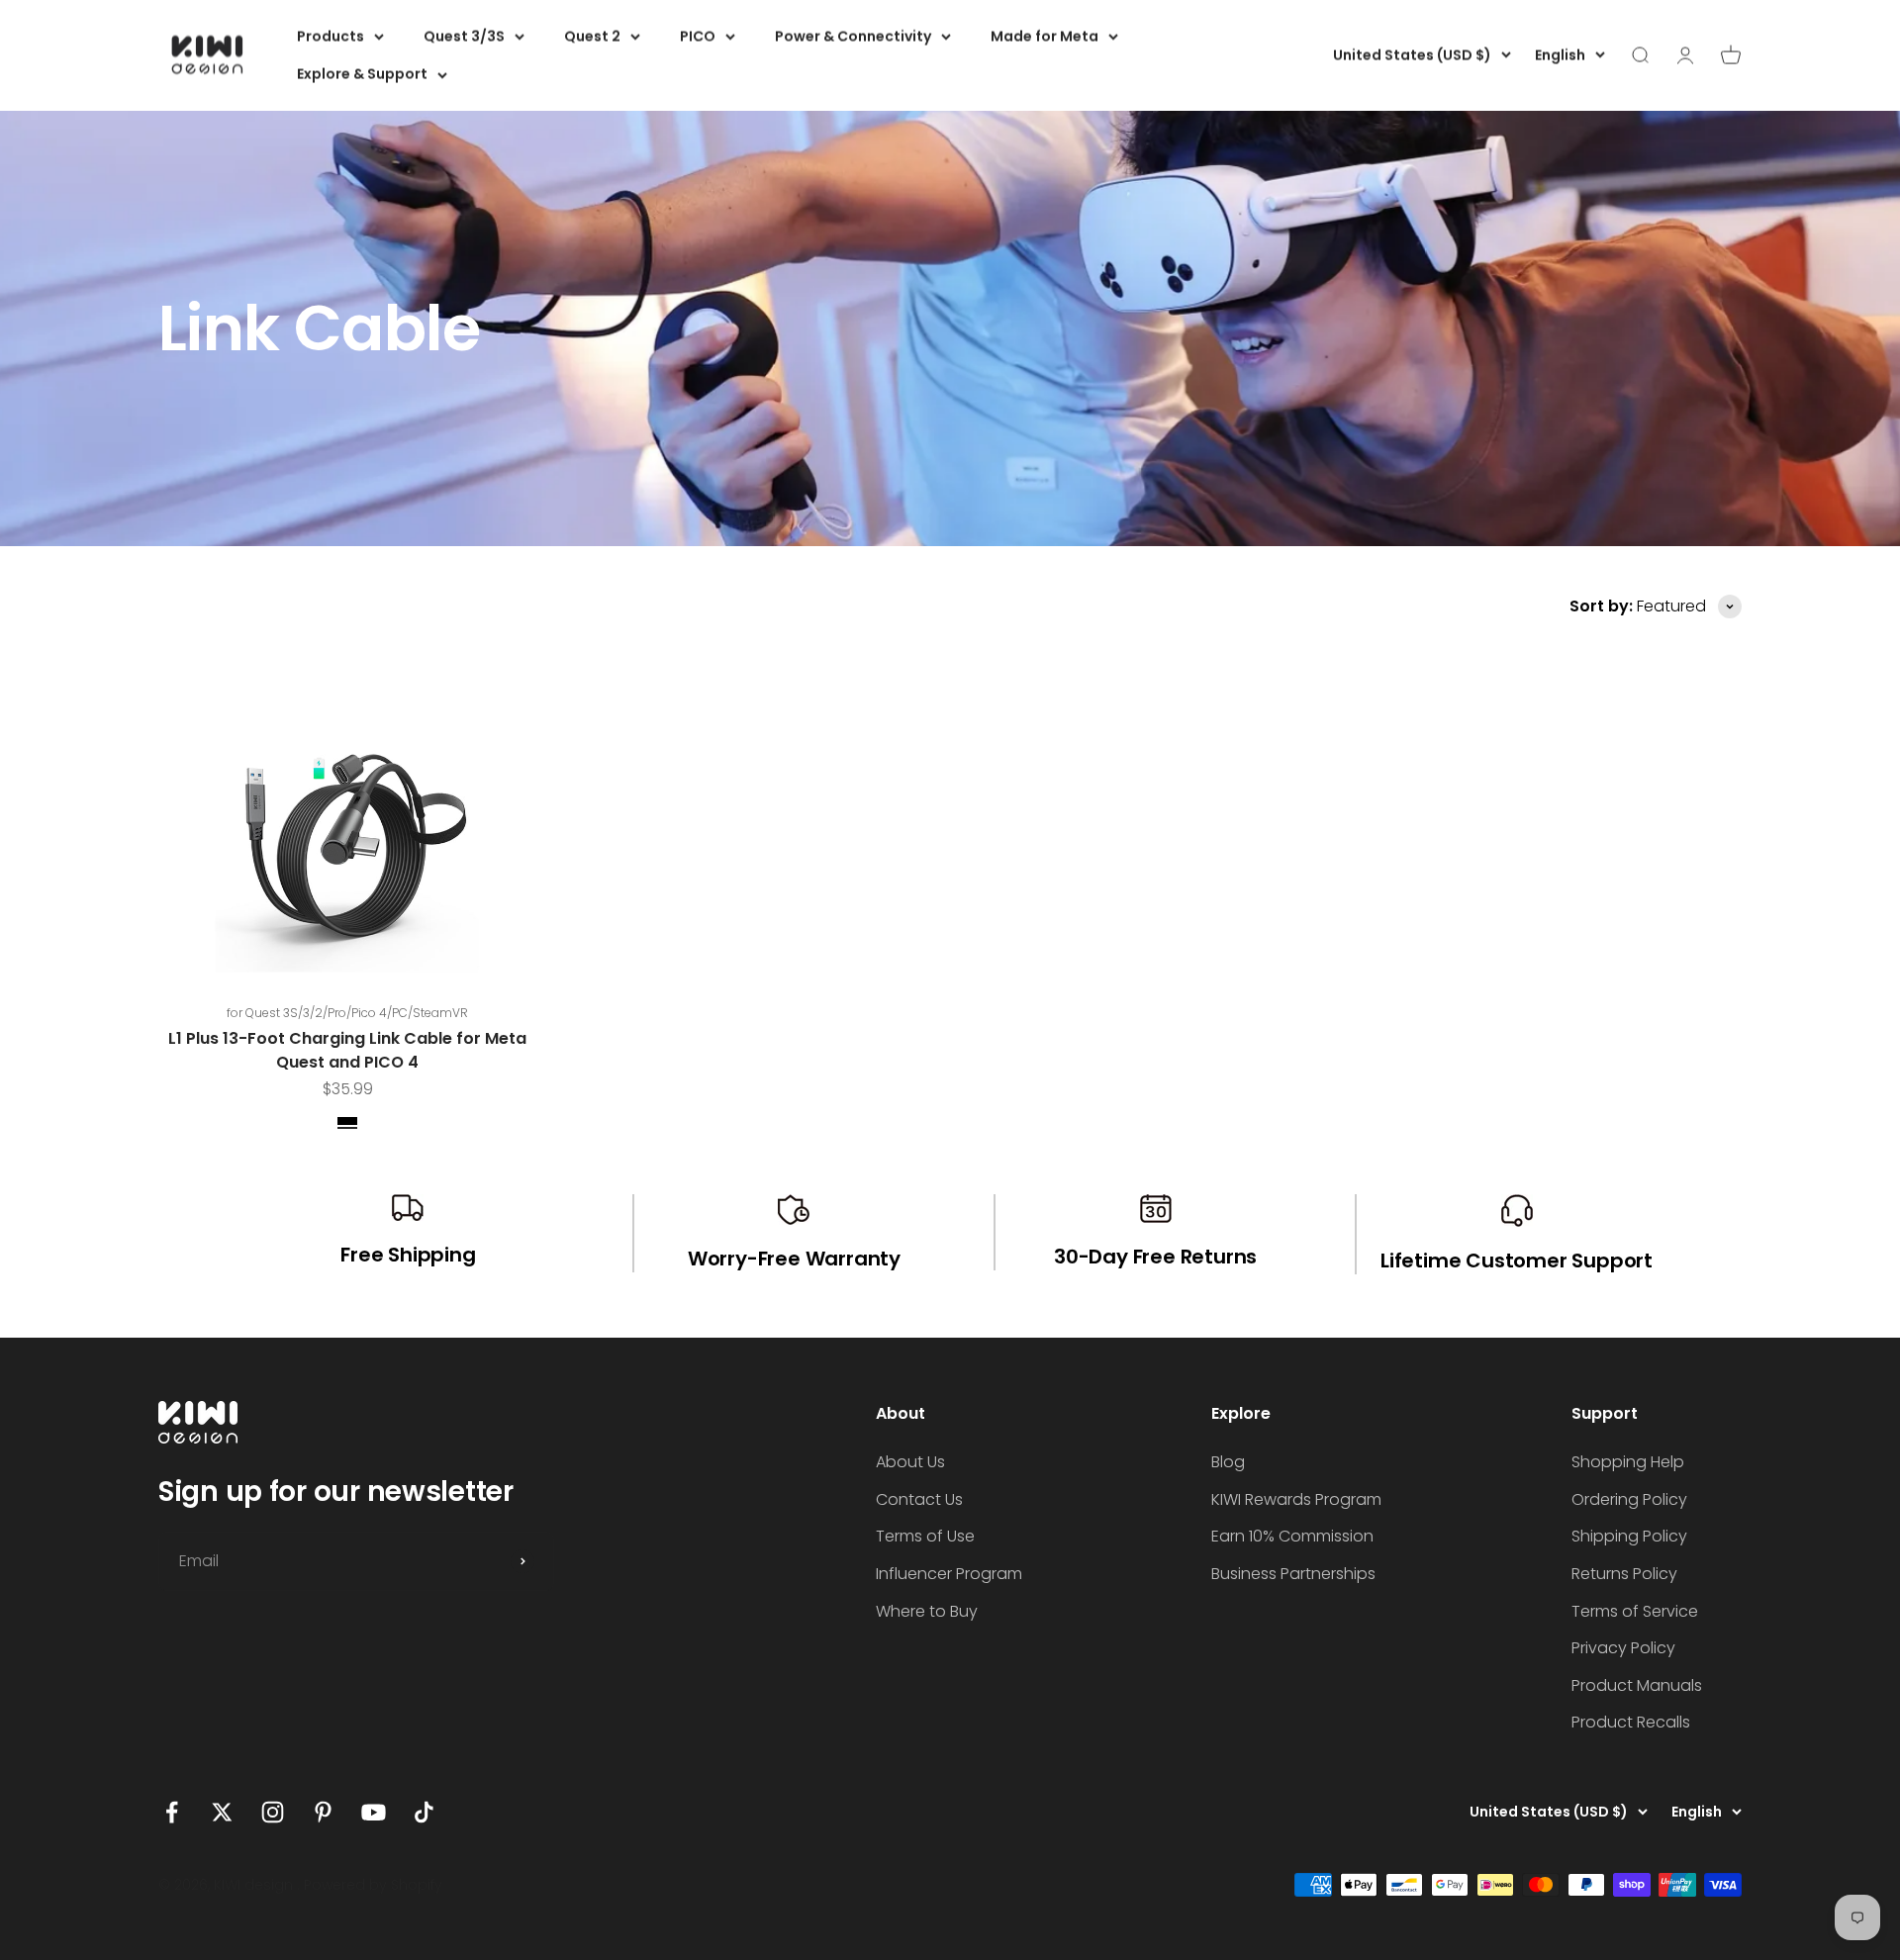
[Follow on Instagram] (273, 1812)
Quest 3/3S (464, 37)
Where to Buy (927, 1611)
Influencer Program (949, 1574)
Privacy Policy (1623, 1648)
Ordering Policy (1629, 1499)
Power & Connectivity (853, 37)
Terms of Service (1635, 1611)
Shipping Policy (1629, 1536)
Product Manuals (1637, 1685)
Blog (1228, 1462)
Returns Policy (1624, 1574)
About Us (910, 1462)
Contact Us (919, 1499)
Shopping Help (1628, 1462)
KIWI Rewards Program (1296, 1499)
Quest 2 (592, 37)
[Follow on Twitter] (222, 1812)
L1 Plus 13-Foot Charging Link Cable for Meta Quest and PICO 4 (347, 1050)
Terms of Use (925, 1536)
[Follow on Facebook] (172, 1812)
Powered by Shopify (373, 1885)
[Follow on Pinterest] (323, 1812)
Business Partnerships (1293, 1574)
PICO (698, 37)
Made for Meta (1045, 37)
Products (331, 37)
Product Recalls (1631, 1722)
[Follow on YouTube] (374, 1812)
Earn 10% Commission (1292, 1536)
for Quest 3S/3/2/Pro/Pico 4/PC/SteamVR (347, 1013)
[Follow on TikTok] (424, 1812)
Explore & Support (362, 74)
